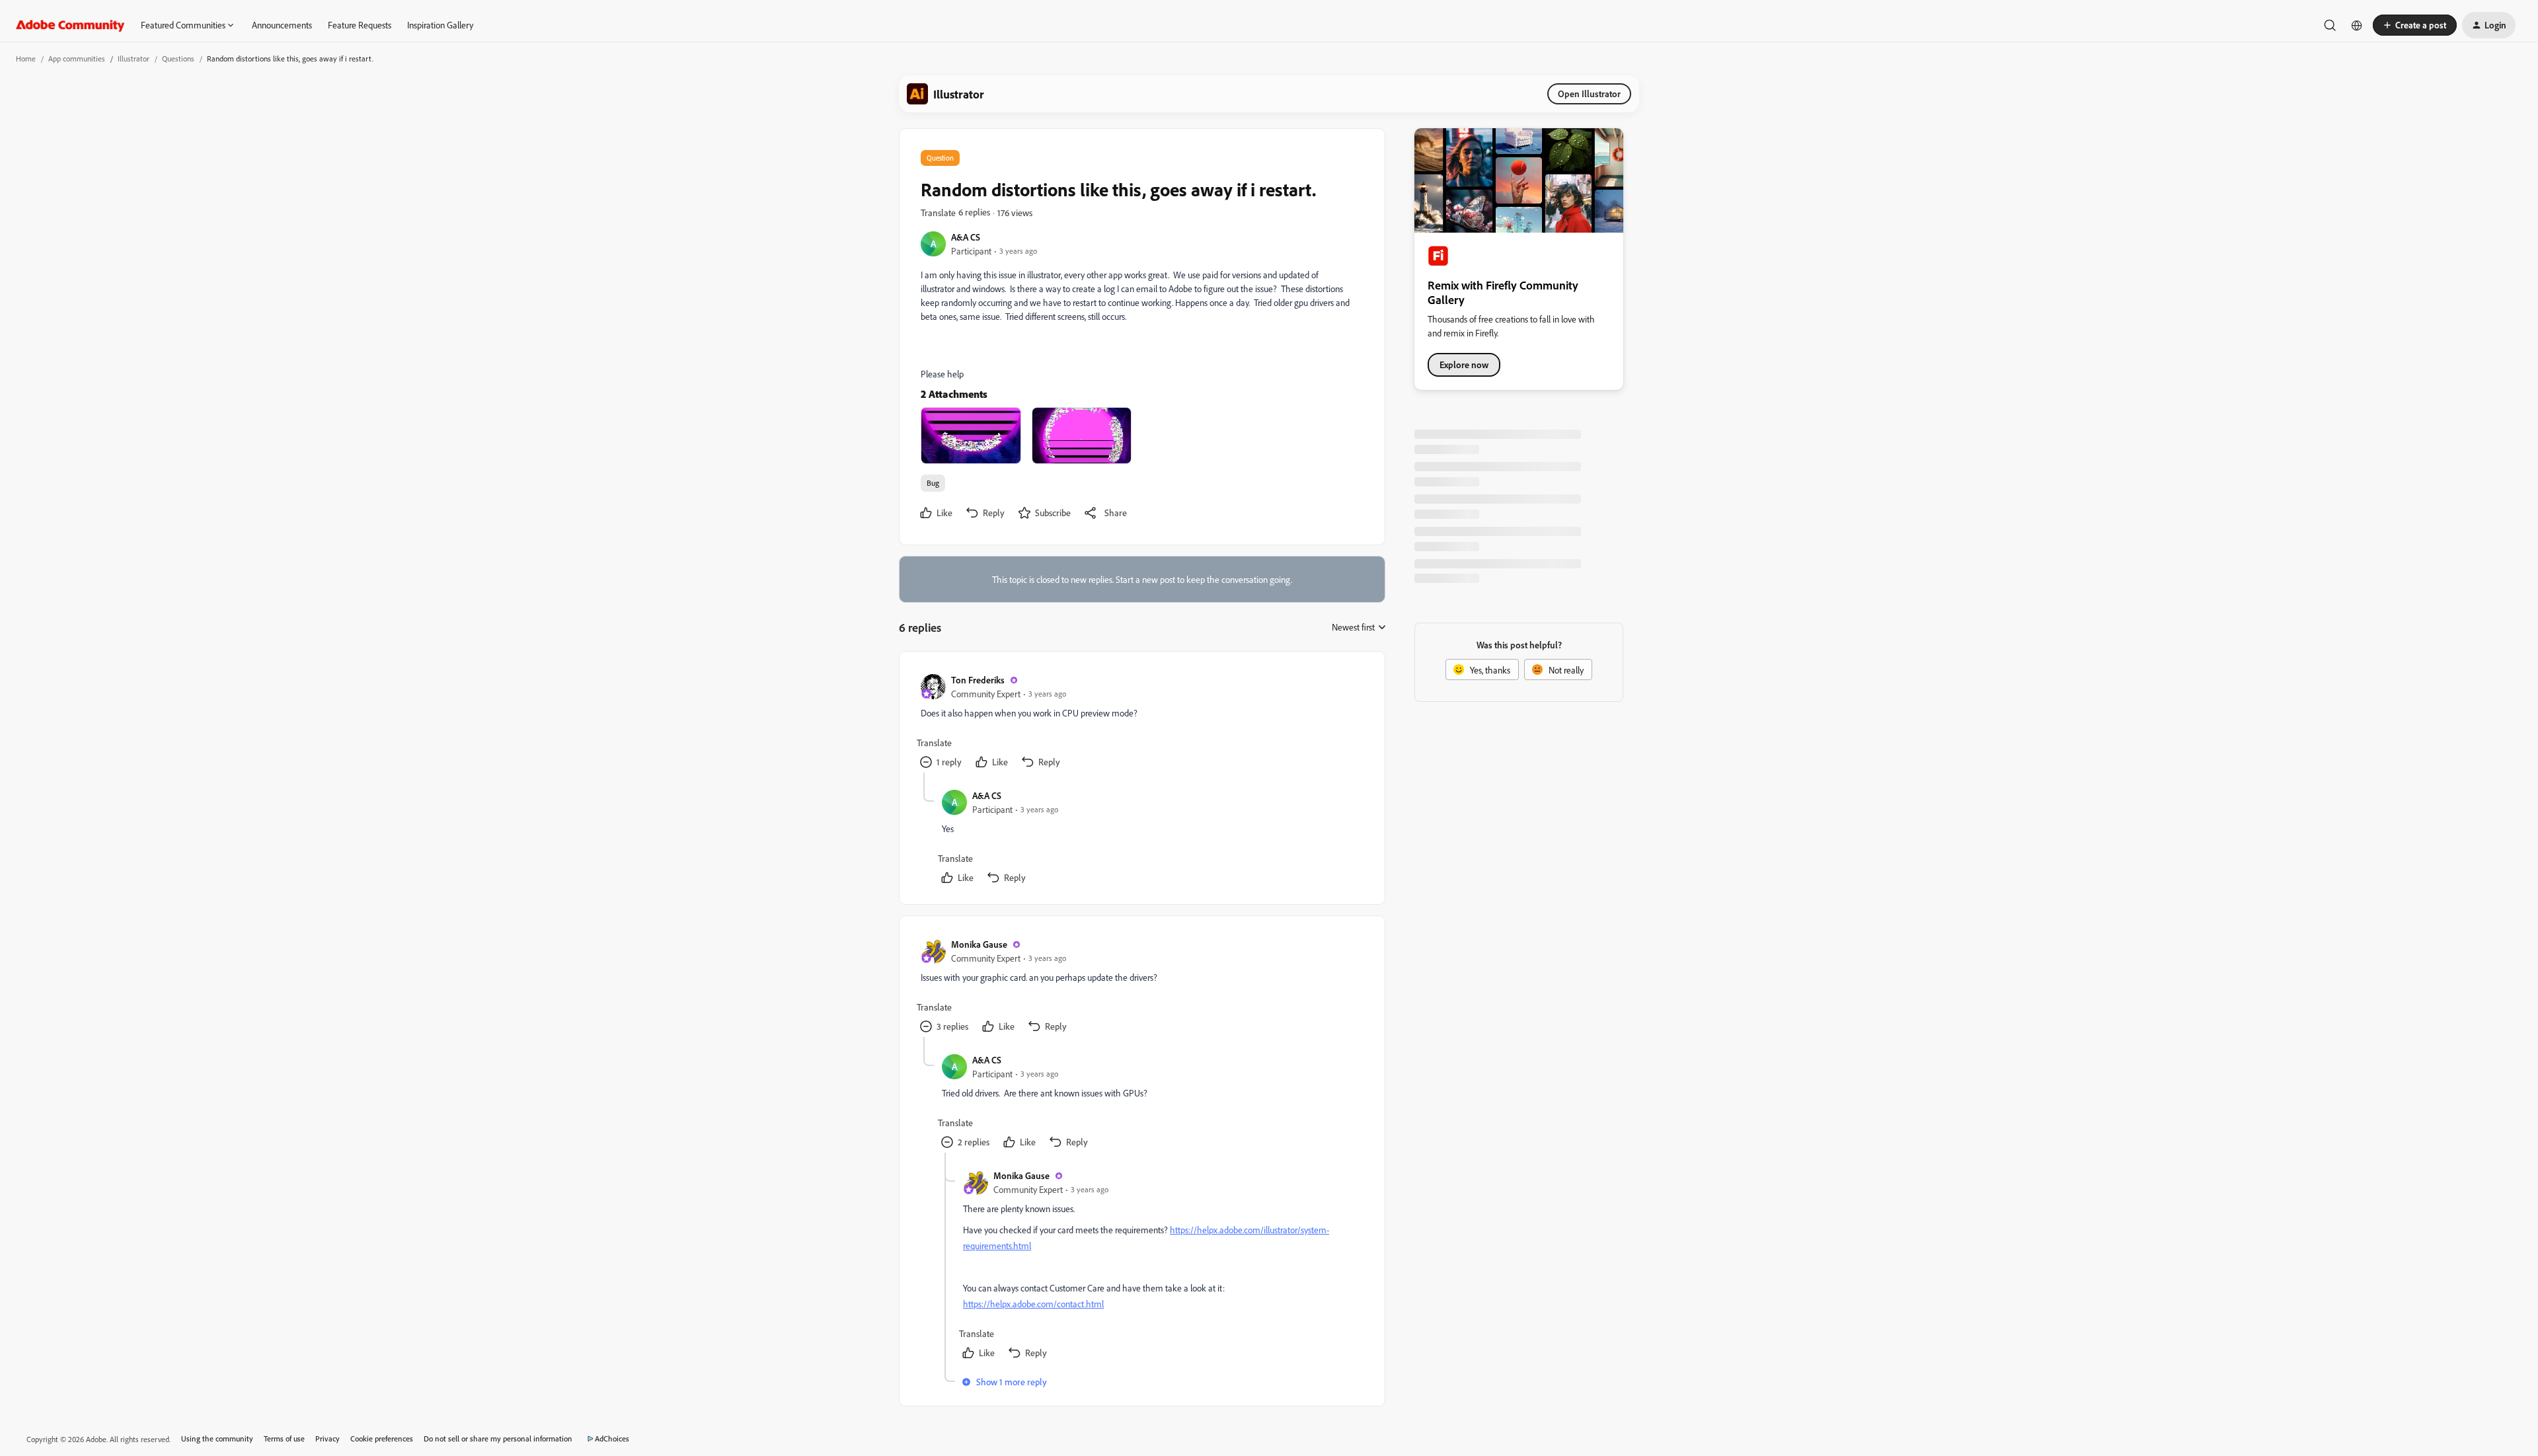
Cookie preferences (382, 1438)
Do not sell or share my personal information (498, 1438)
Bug (933, 483)
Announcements (282, 25)
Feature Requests (360, 25)
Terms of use (284, 1438)
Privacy (327, 1438)
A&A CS (966, 237)
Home (26, 58)
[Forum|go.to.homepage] (70, 25)
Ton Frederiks (978, 680)
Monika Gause (979, 944)
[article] (1141, 723)
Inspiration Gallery (440, 25)
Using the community (217, 1438)
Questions (178, 58)
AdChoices (612, 1438)
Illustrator (134, 58)
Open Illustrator (1589, 94)
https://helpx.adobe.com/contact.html (1033, 1304)
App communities (77, 58)
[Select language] (2357, 25)
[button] (2415, 25)
